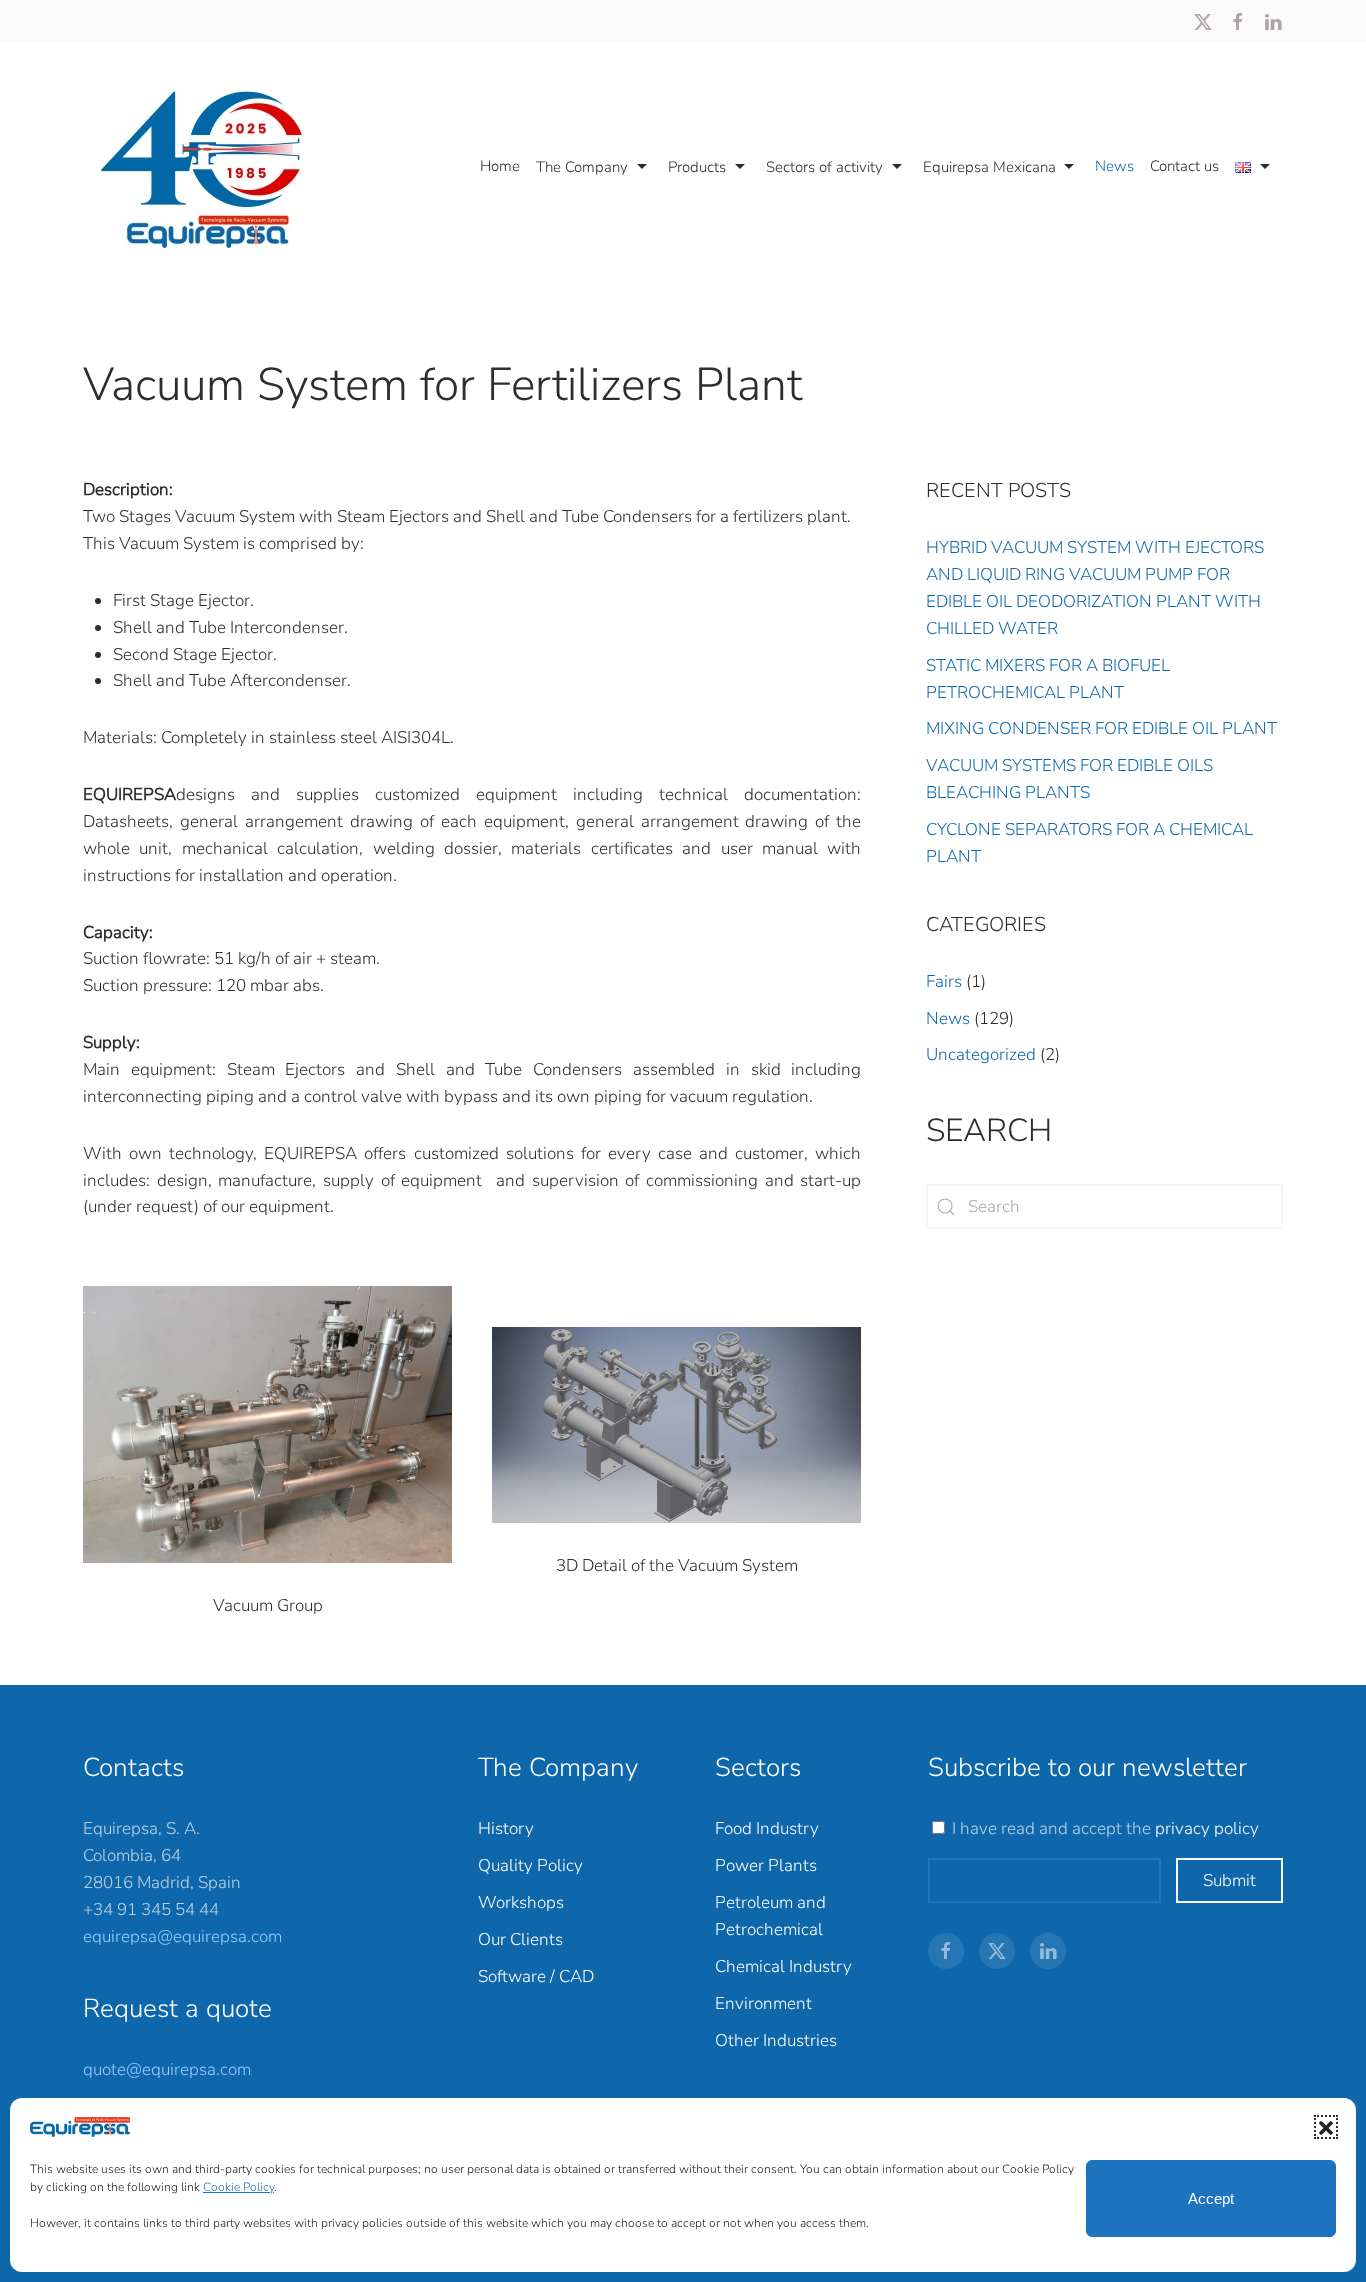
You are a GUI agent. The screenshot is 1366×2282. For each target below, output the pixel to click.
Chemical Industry (783, 1966)
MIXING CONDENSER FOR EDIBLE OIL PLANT (1101, 728)
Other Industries (776, 2040)
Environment (763, 2003)
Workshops (521, 1902)
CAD (576, 1976)
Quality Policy (530, 1865)
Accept (1211, 2198)
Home (500, 166)
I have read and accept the (1105, 1828)
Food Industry (767, 1828)
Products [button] (697, 167)
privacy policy (1207, 1828)
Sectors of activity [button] (824, 167)
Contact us (1184, 166)
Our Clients (520, 1939)
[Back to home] (212, 167)
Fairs (944, 981)
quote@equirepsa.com (167, 2069)
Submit (1229, 1880)
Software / (518, 1976)
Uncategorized (981, 1054)
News (1114, 166)
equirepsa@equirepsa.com (182, 1936)
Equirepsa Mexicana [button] (989, 167)
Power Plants (766, 1865)
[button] (1326, 2127)
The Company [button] (582, 167)
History (506, 1828)
